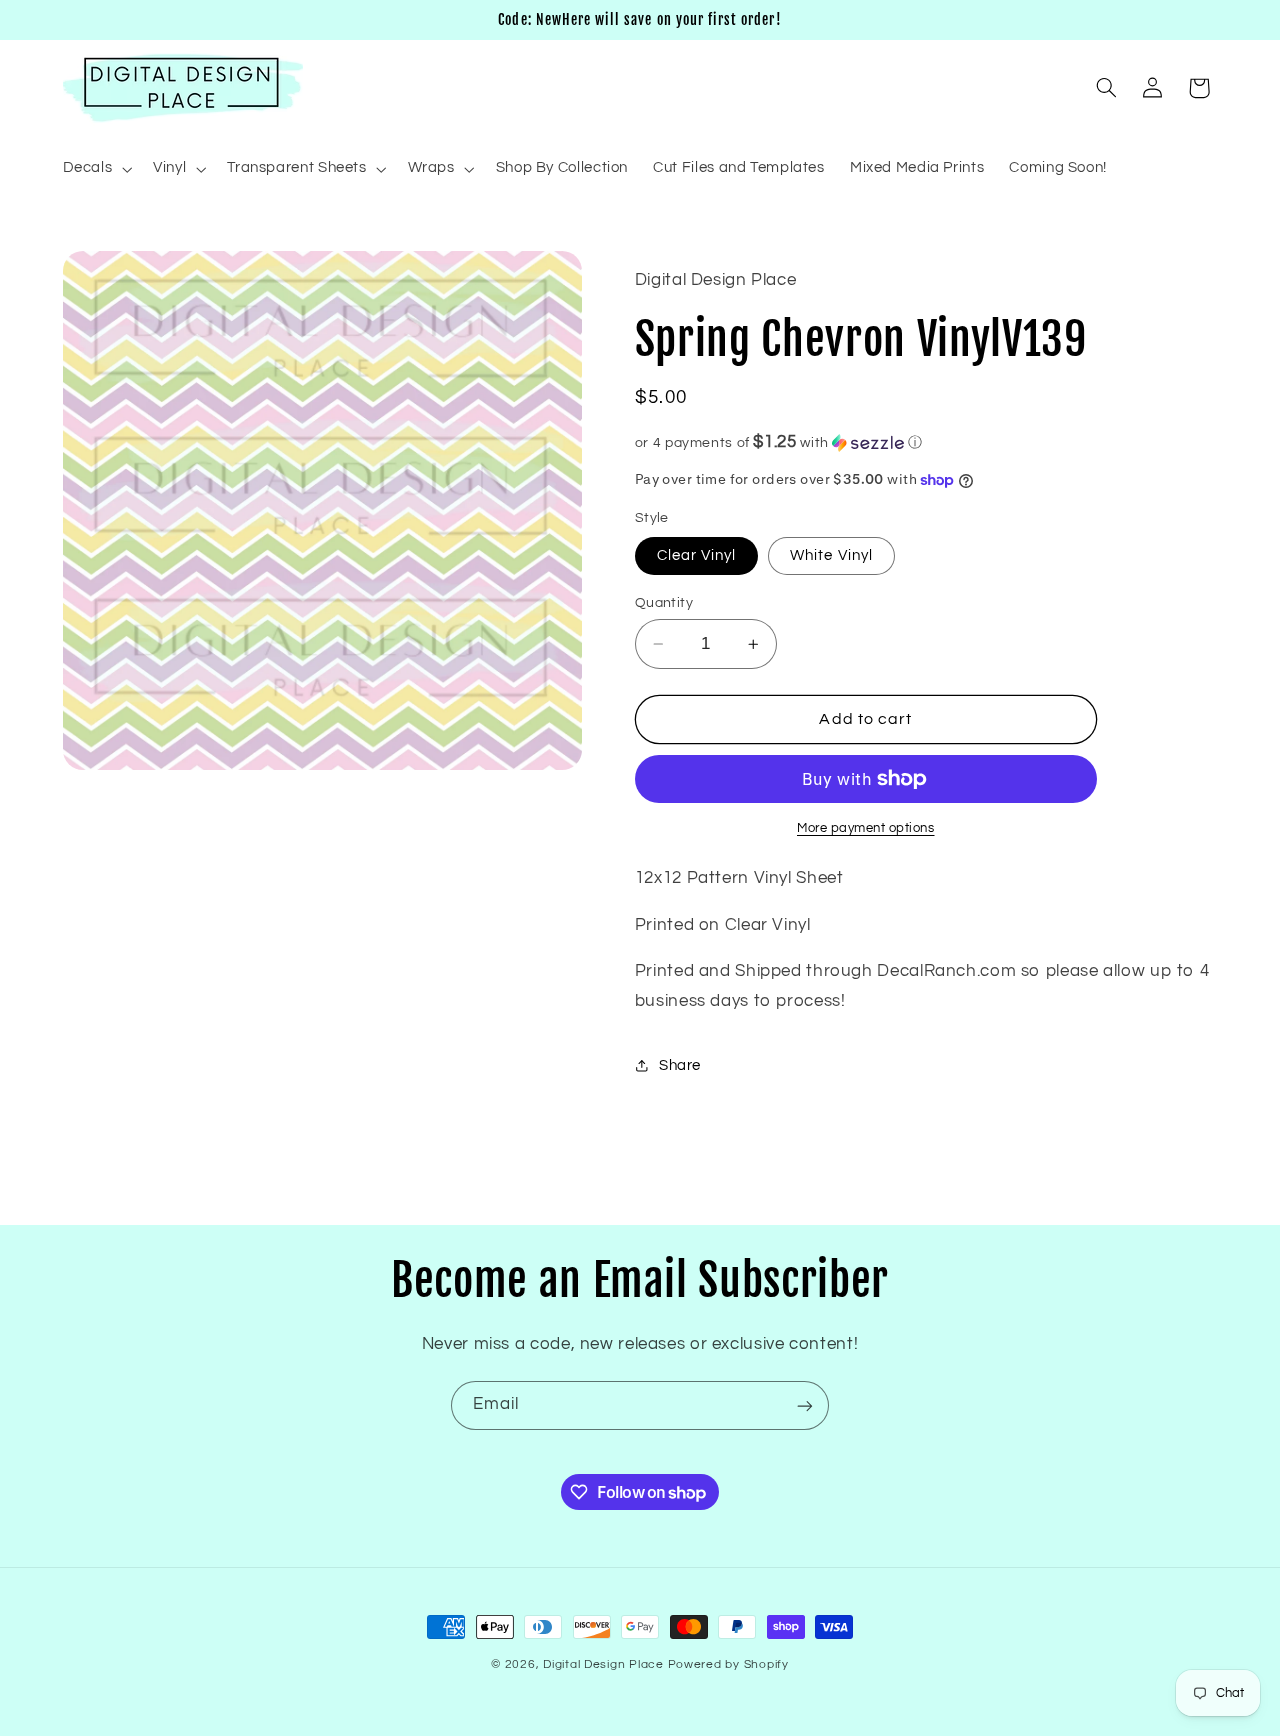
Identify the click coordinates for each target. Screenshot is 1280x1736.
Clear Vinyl (697, 555)
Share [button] (680, 1065)
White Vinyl (831, 555)
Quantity (664, 603)
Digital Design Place (603, 1664)
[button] (95, 169)
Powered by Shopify (728, 1664)
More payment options (866, 828)
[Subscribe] (805, 1405)
